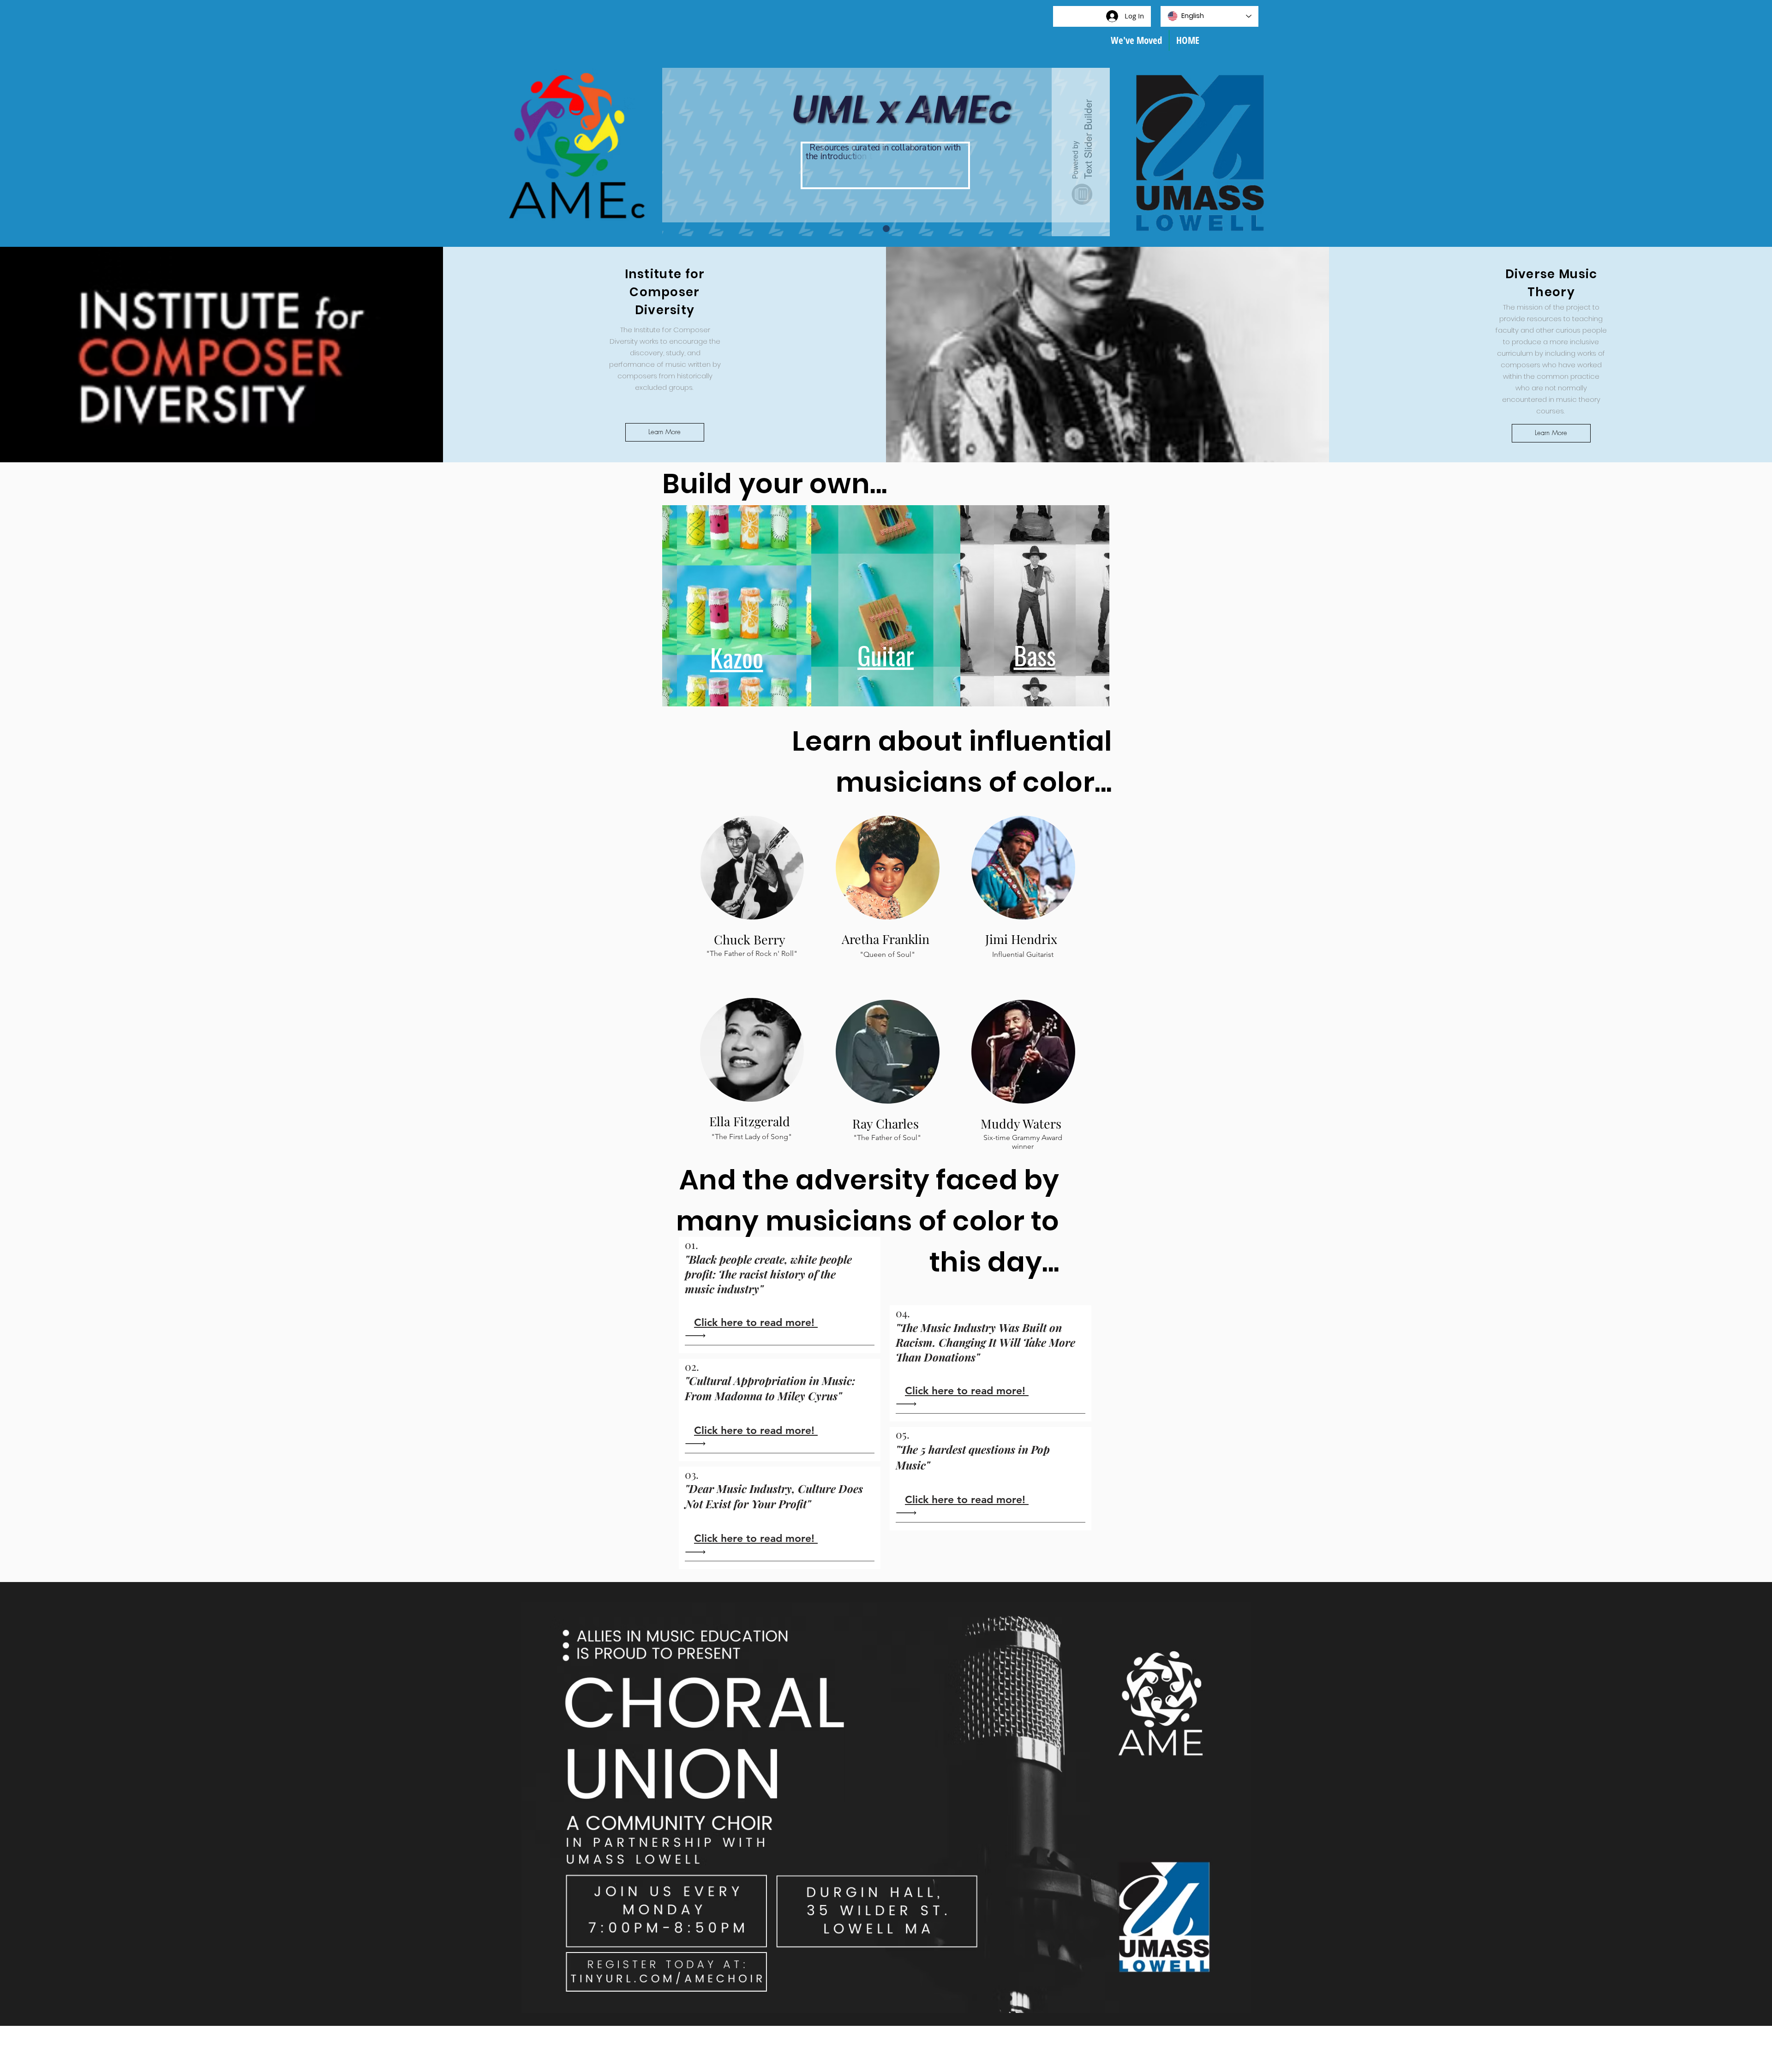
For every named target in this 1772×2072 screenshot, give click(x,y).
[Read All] (698, 1336)
